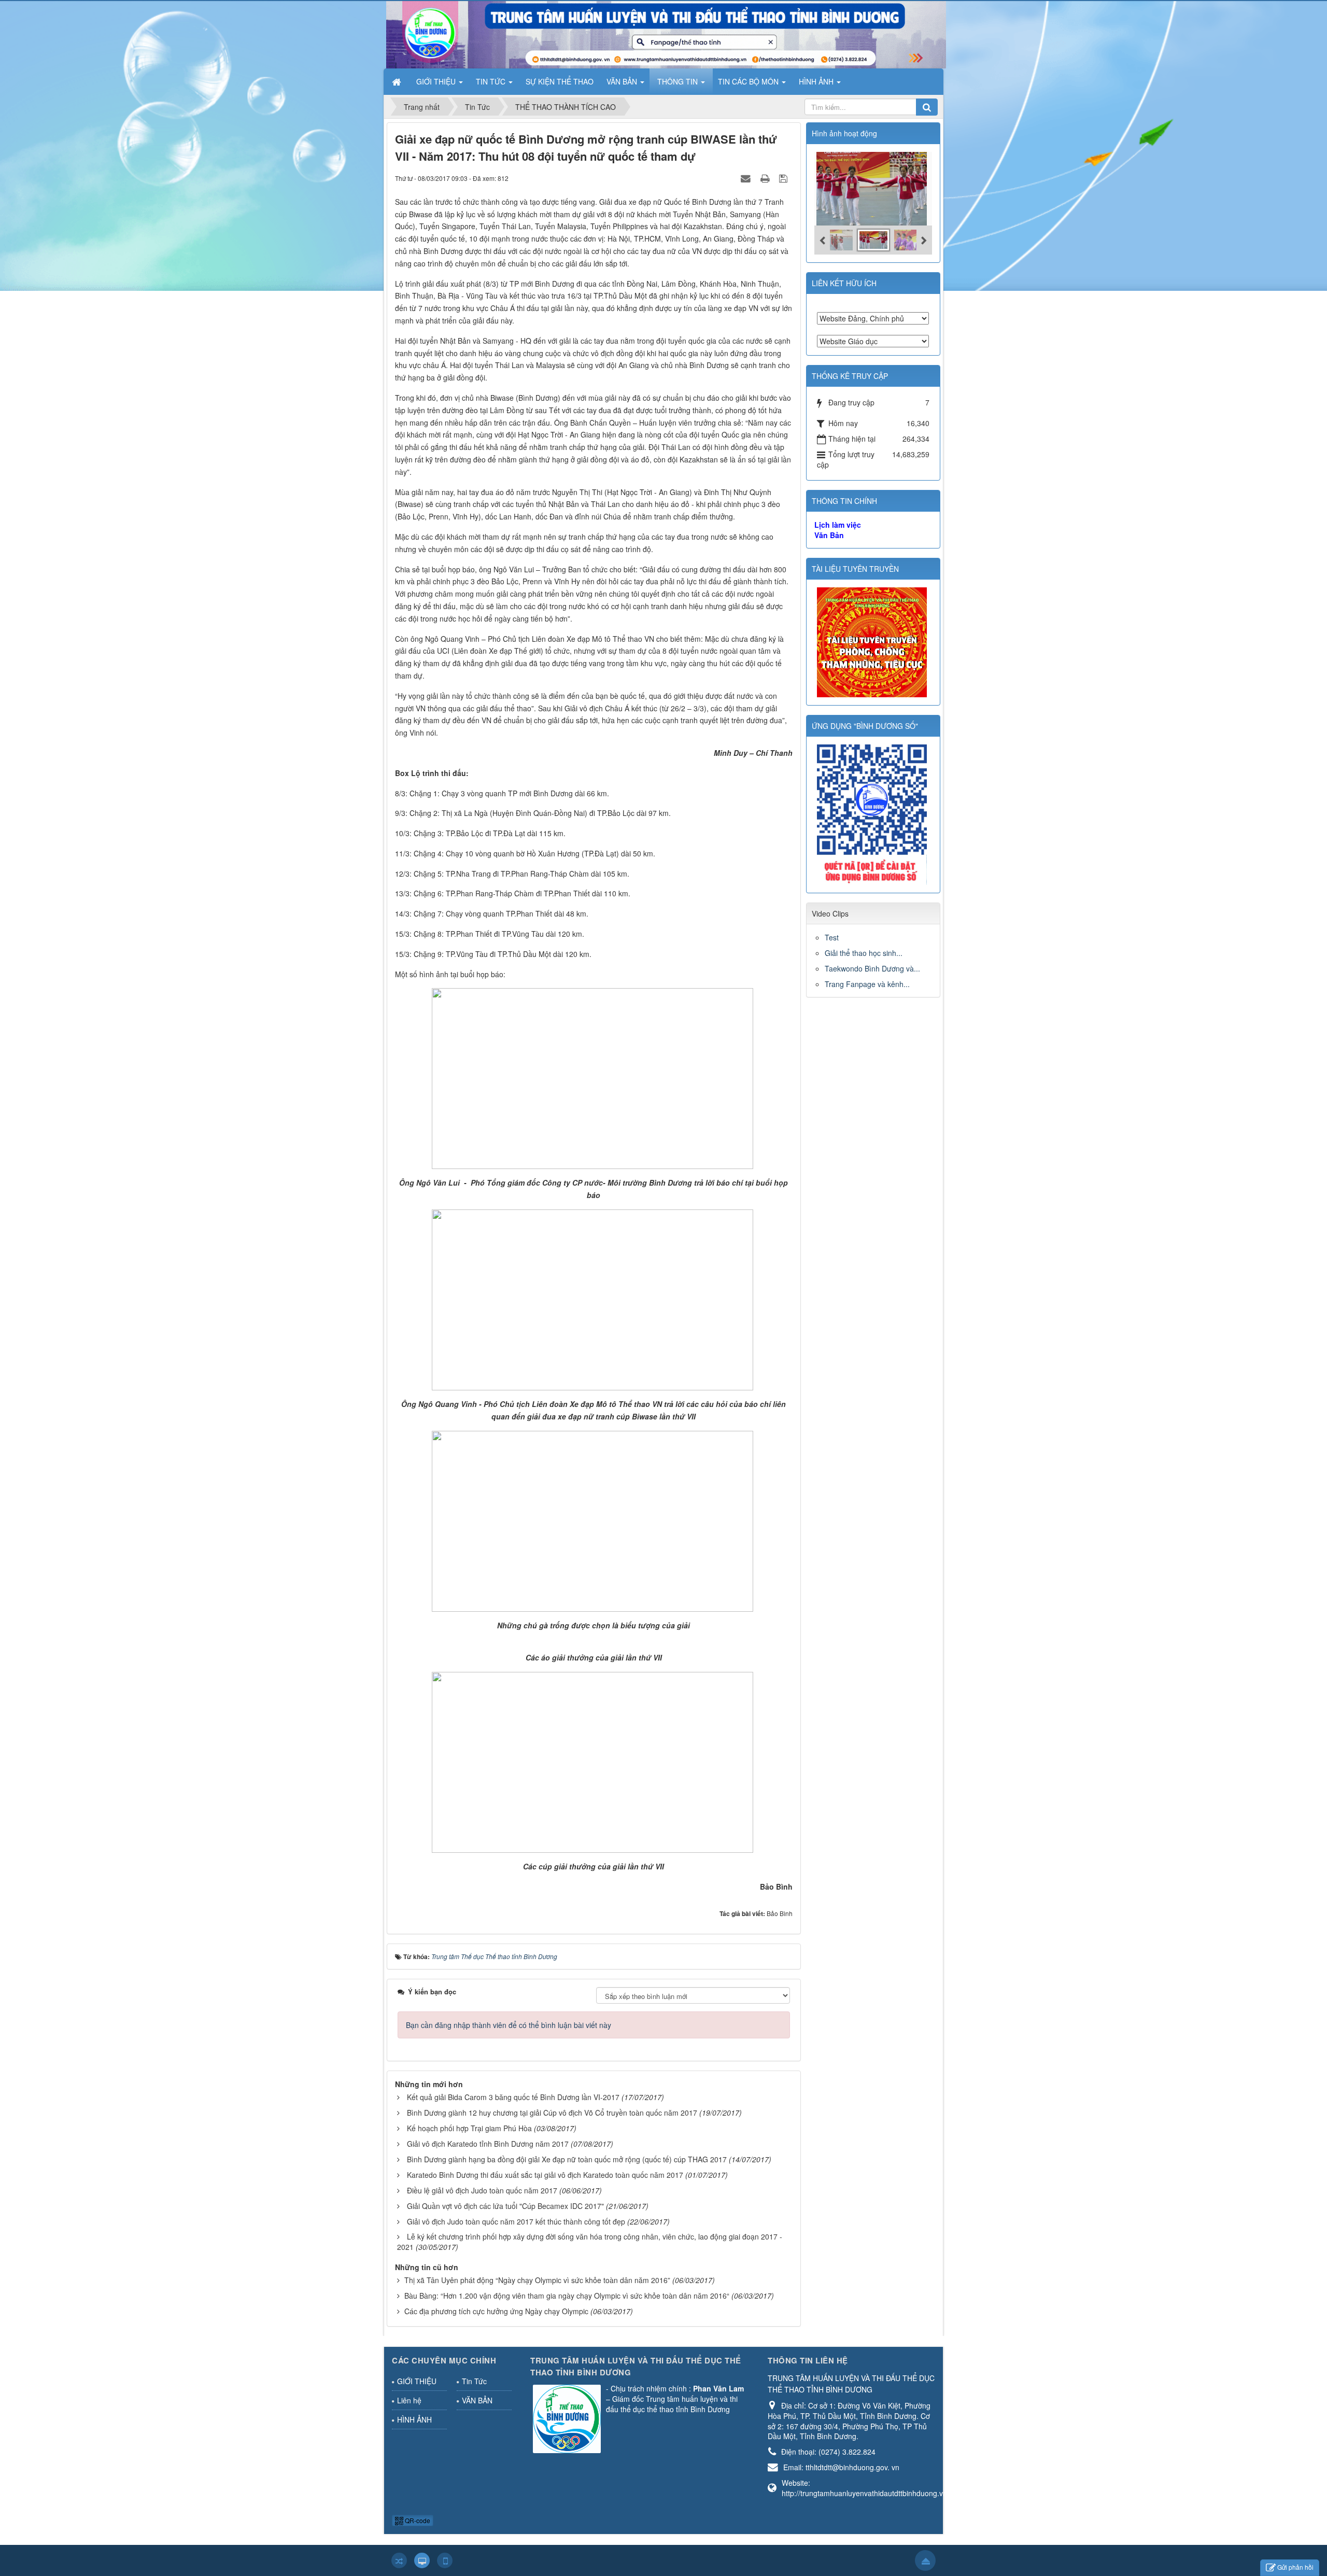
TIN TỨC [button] (492, 81)
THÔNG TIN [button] (679, 81)
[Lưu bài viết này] (785, 178)
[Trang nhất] (398, 81)
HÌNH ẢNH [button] (817, 81)
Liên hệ (409, 2400)
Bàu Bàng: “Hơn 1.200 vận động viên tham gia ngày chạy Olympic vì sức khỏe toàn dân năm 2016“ (567, 2296)
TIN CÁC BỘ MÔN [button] (749, 81)
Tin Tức (474, 2381)
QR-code (417, 2520)
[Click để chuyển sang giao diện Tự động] (399, 2560)
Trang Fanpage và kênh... (867, 984)
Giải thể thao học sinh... (864, 953)
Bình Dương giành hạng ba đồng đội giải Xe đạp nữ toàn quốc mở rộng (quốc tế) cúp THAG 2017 (567, 2159)
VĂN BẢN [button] (623, 81)
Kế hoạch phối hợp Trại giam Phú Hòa (469, 2128)
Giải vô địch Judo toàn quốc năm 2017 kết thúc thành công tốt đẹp (516, 2221)
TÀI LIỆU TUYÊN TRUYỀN (855, 569)
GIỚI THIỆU (417, 2381)
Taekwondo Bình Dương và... (872, 968)
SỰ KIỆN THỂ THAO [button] (560, 81)
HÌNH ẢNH (414, 2419)
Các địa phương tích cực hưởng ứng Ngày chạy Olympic (496, 2311)
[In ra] (766, 178)
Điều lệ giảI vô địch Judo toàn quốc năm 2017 (482, 2190)
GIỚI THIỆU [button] (437, 81)
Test (832, 937)
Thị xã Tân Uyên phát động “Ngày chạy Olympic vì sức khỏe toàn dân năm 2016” (537, 2280)
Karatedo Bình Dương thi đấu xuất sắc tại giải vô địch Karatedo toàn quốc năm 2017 (545, 2175)
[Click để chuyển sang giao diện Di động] (445, 2560)
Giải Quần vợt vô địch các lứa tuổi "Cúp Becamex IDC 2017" (505, 2206)
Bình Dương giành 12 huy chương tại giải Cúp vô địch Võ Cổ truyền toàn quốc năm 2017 (552, 2113)
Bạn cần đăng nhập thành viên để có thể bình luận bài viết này (509, 2025)
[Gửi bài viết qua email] (747, 178)
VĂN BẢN (477, 2400)
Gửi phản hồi (1295, 2567)
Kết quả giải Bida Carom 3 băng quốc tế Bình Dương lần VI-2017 (513, 2097)
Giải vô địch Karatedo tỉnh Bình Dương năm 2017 (488, 2144)
